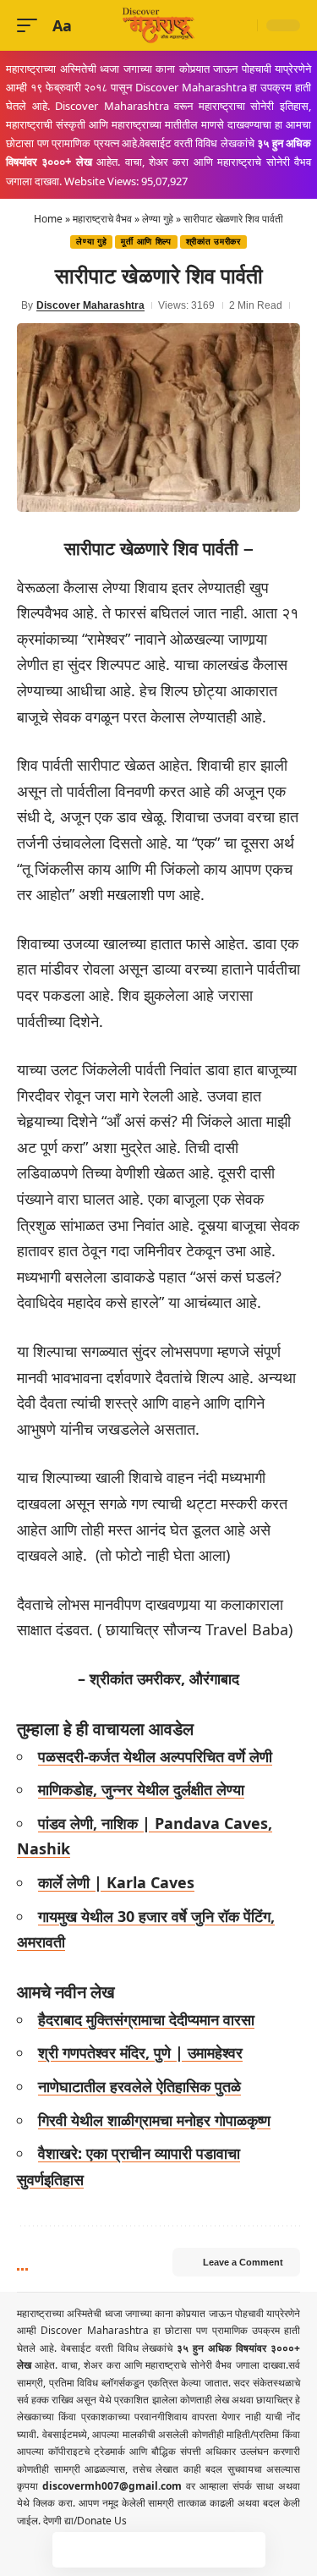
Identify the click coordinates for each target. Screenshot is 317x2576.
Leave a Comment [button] (243, 2262)
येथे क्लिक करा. (48, 2503)
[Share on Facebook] (70, 2550)
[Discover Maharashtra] (159, 25)
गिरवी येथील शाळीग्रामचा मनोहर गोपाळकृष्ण (154, 2120)
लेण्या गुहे (158, 219)
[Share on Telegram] (177, 2550)
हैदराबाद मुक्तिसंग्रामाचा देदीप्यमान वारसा (146, 2019)
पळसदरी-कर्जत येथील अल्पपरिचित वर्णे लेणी (155, 1756)
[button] (31, 26)
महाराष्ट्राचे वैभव (102, 219)
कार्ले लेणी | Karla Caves (116, 1882)
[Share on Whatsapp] (141, 2550)
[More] (248, 2550)
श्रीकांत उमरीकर (213, 242)
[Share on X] (106, 2550)
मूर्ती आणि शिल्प (146, 242)
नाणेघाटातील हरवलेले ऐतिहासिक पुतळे (139, 2086)
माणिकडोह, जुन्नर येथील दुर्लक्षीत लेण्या (141, 1789)
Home (48, 219)
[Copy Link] (212, 2550)
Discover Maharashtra (90, 305)
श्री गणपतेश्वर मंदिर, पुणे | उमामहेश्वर (140, 2052)
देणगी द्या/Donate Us (85, 2521)
